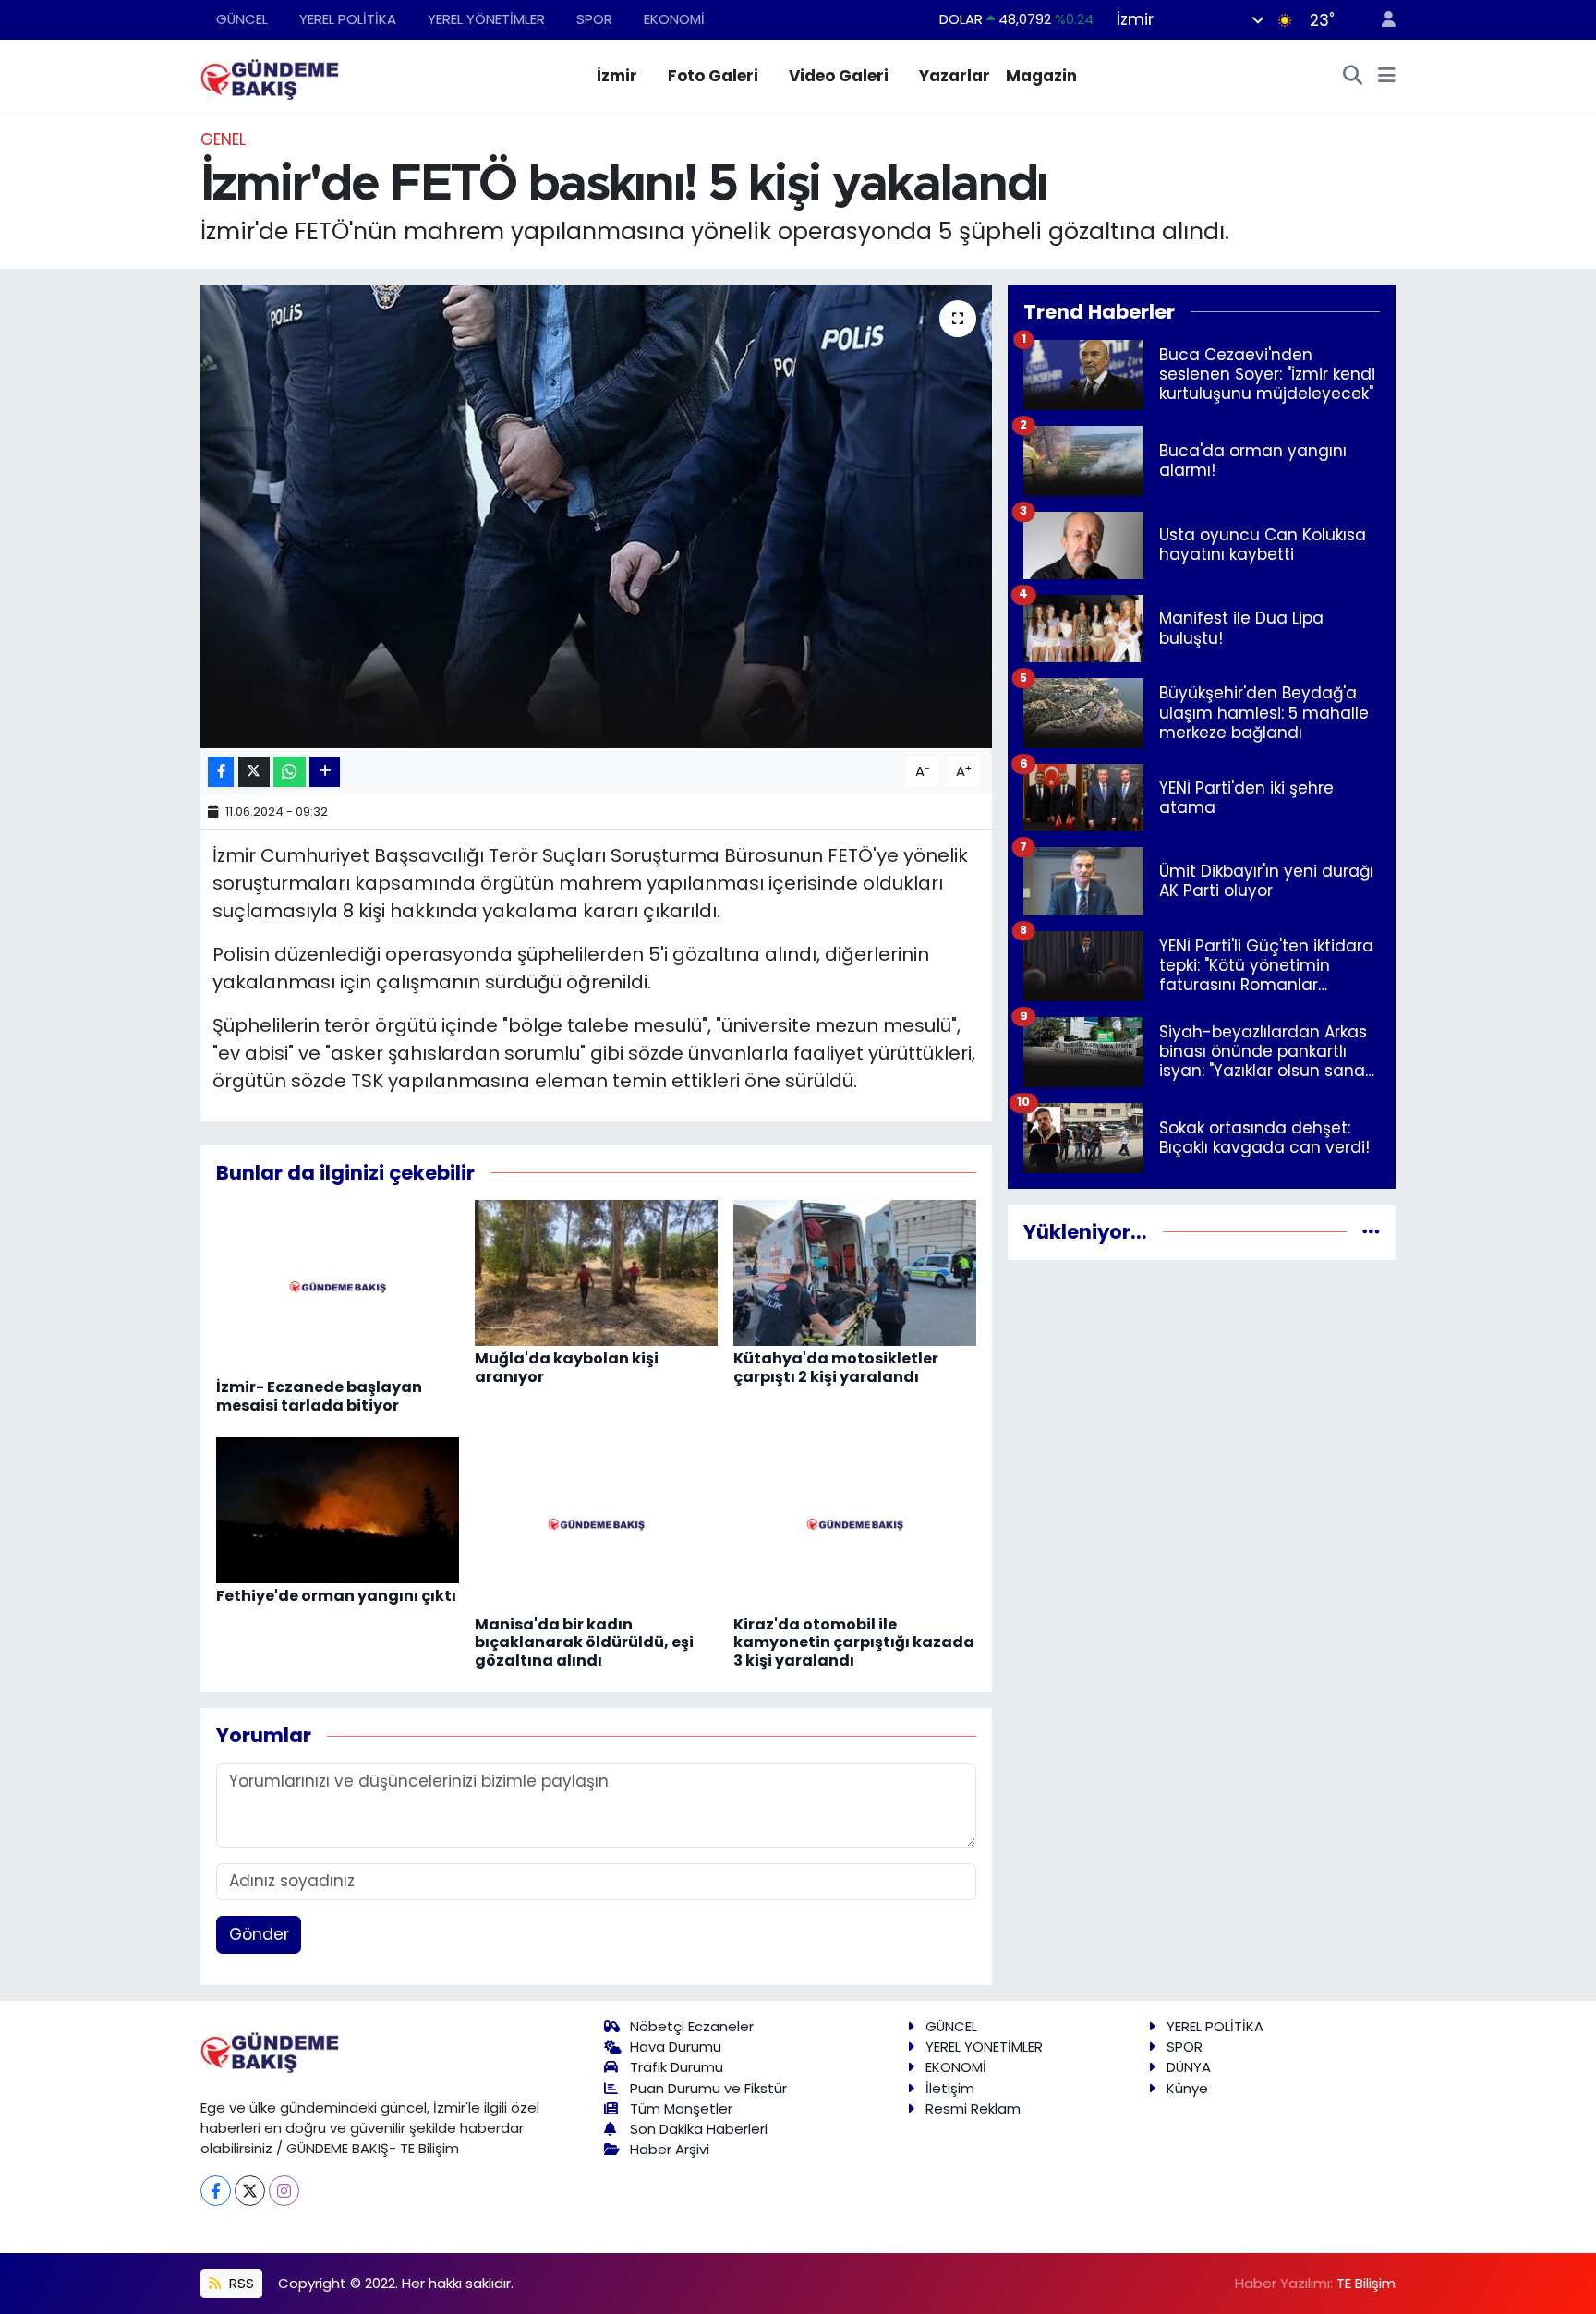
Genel (223, 139)
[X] (250, 2191)
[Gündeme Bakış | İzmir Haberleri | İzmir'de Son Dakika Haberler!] (270, 75)
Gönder (259, 1934)
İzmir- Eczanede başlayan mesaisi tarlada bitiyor (319, 1396)
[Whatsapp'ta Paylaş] (290, 772)
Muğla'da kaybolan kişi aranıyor (567, 1367)
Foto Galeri (713, 76)
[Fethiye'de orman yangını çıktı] (338, 1509)
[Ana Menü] (1387, 77)
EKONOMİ (674, 19)
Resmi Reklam (973, 2108)
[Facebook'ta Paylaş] (221, 772)
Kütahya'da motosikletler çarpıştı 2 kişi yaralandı (836, 1367)
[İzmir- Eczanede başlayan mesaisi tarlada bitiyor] (338, 1286)
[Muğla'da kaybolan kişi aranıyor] (596, 1272)
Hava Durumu (676, 2047)
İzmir (617, 76)
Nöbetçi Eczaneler (692, 2026)
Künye (1187, 2088)
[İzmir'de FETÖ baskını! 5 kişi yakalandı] (596, 516)
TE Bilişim (1366, 2283)
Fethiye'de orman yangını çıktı (336, 1596)
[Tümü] (1371, 1231)
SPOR (594, 19)
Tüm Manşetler (681, 2108)
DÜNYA (1189, 2067)
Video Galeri (839, 76)
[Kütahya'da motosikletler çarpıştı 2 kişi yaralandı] (855, 1272)
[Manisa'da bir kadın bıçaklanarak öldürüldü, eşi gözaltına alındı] (596, 1523)
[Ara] (1353, 77)
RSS (240, 2283)
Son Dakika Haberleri (699, 2129)
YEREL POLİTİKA (348, 19)
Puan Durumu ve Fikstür (708, 2088)
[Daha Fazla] (325, 772)
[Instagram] (284, 2191)
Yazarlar (955, 76)
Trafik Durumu (677, 2067)
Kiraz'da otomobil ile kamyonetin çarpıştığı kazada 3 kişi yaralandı (854, 1642)
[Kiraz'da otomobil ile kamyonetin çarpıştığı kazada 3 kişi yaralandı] (855, 1523)
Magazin (1041, 76)
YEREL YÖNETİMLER (486, 19)
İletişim (950, 2088)
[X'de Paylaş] (254, 772)
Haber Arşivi (670, 2149)
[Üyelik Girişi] (1381, 20)
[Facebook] (216, 2191)
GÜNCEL (242, 19)
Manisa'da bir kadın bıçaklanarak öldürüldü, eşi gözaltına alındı (584, 1642)
